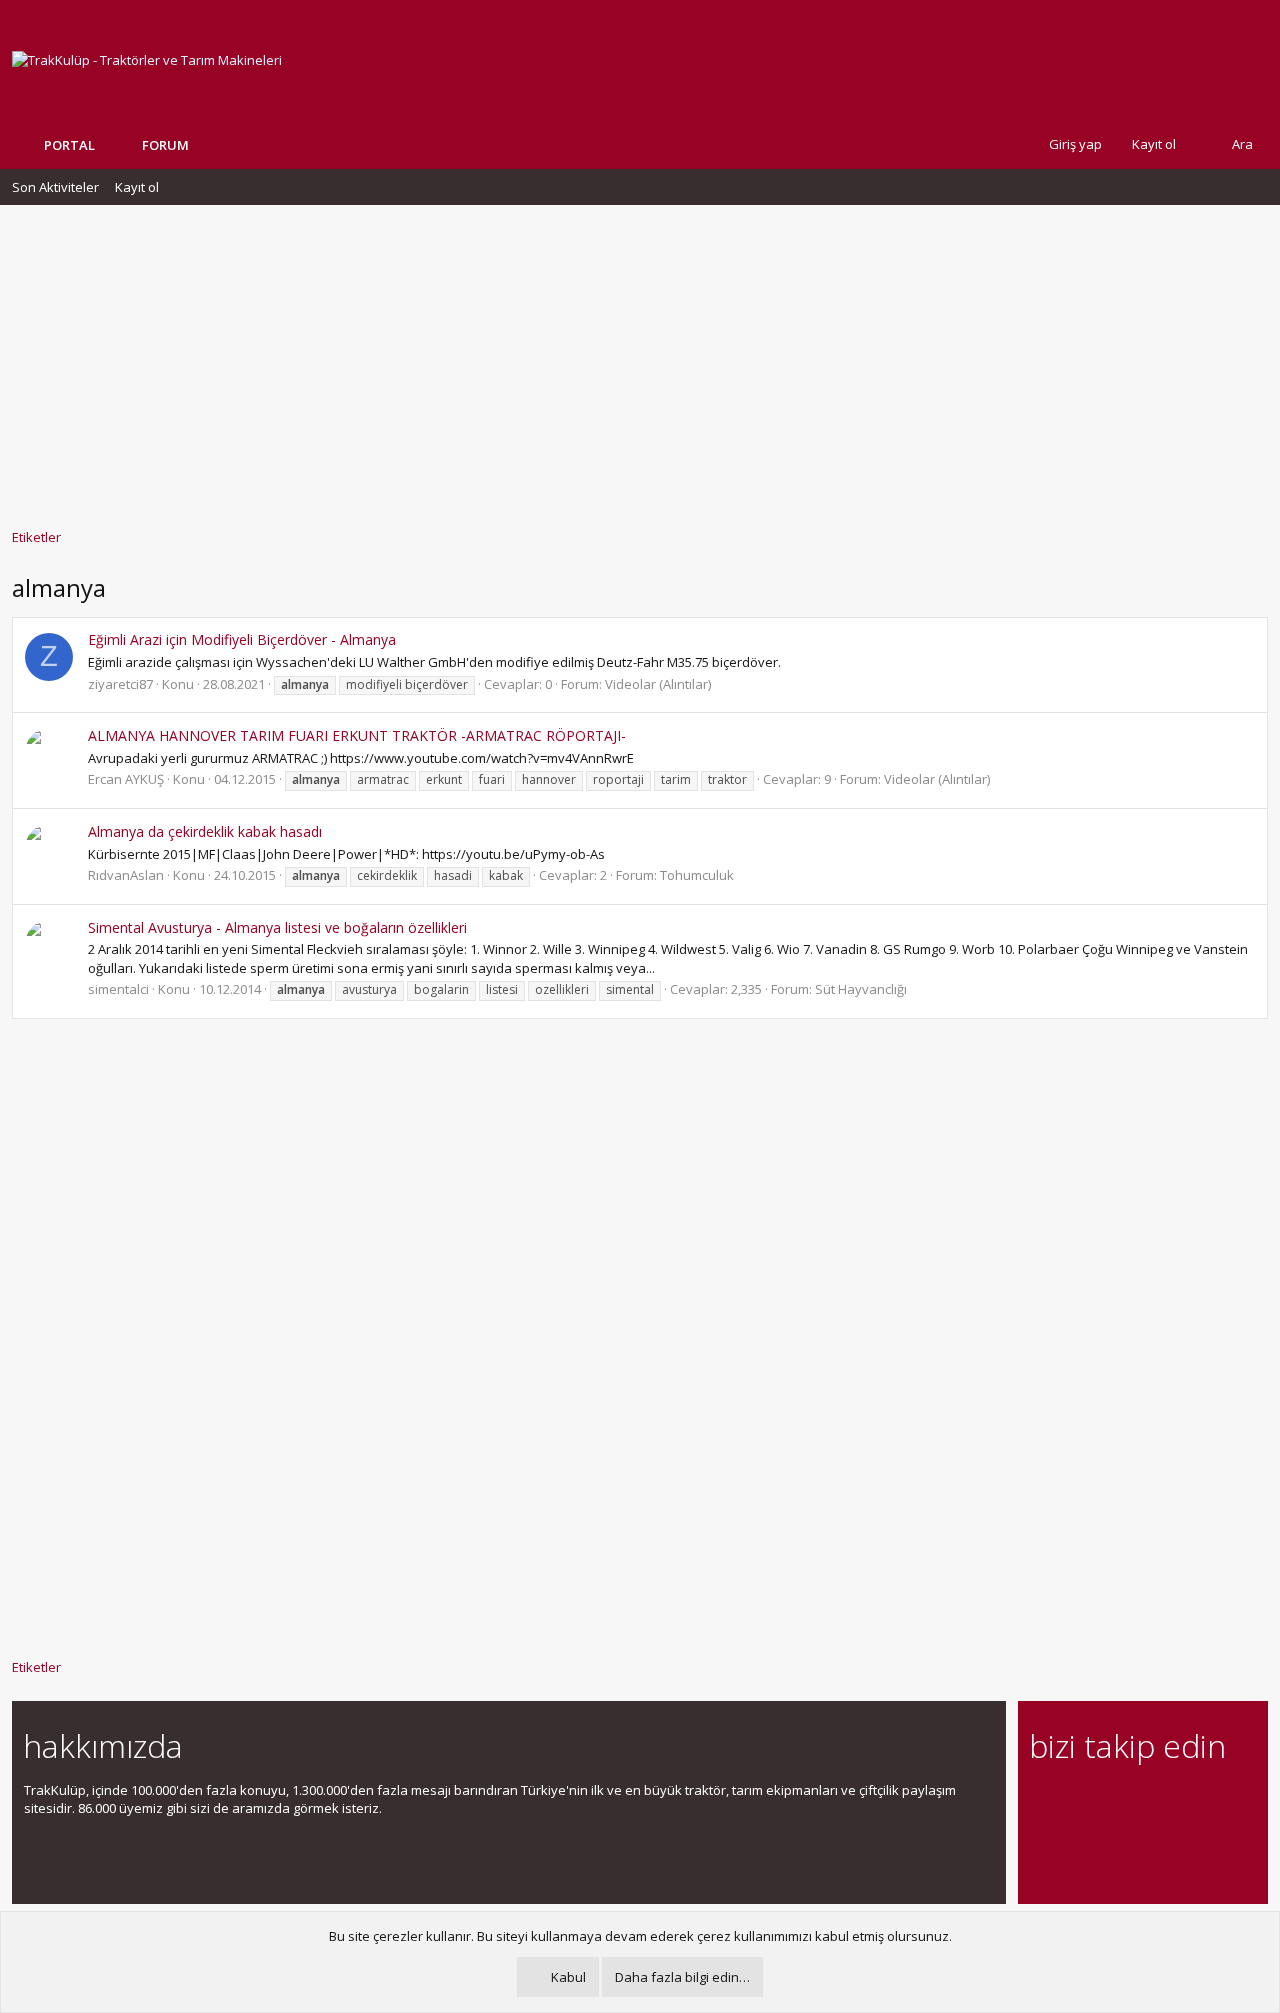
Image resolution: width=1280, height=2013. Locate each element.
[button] (204, 145)
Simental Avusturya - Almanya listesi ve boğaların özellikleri (277, 927)
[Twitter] (1216, 1801)
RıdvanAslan (126, 875)
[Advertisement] (640, 357)
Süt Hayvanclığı (861, 989)
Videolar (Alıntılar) (658, 684)
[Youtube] (1041, 1843)
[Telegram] (1181, 1801)
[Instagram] (1076, 1801)
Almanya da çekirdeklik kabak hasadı (205, 831)
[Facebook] (1041, 1801)
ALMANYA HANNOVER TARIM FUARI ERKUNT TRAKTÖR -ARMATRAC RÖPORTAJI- (357, 735)
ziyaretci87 (120, 684)
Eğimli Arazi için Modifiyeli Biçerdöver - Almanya (242, 639)
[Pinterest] (1146, 1801)
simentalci (118, 989)
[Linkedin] (1111, 1801)
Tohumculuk (697, 875)
